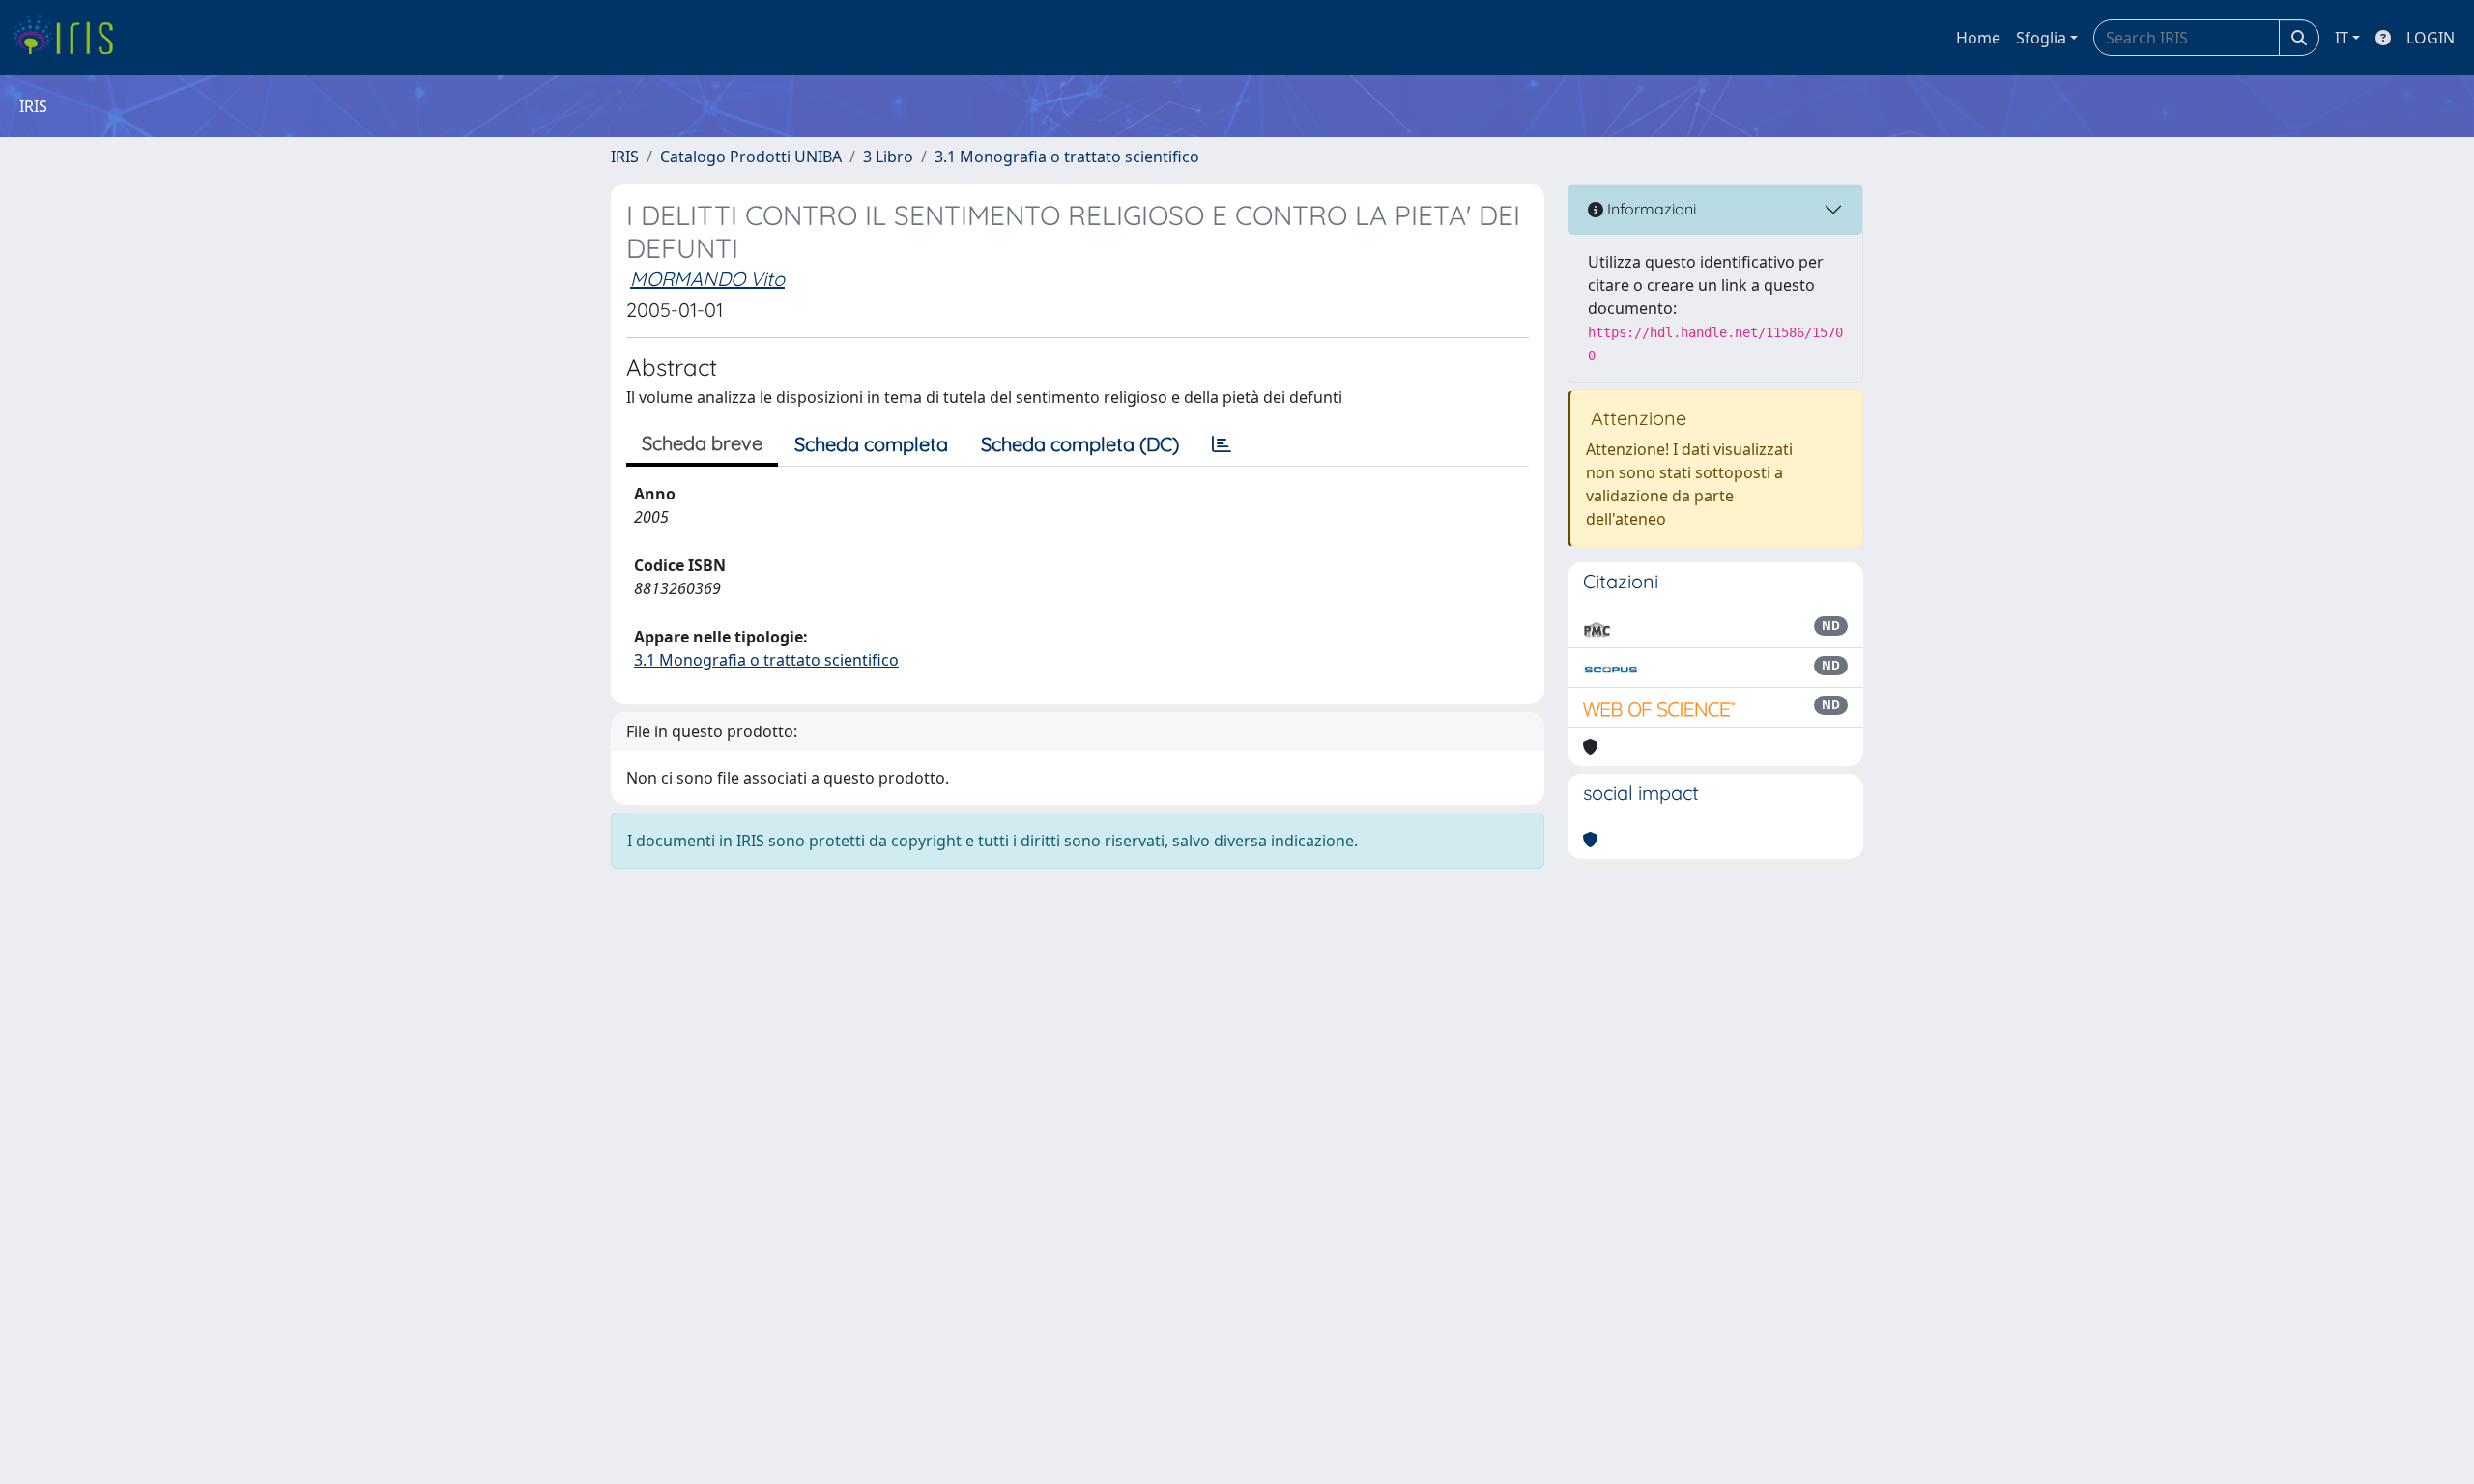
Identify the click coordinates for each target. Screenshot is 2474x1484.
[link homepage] (70, 38)
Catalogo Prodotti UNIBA (751, 157)
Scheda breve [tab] (702, 443)
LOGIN (2431, 38)
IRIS (625, 157)
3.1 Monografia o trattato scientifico (1067, 157)
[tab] (1222, 444)
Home (1978, 38)
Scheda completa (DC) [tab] (1080, 444)
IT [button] (2342, 38)
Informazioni (1650, 209)
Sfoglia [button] (2041, 38)
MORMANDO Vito (707, 279)
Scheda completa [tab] (871, 444)
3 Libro (888, 157)
